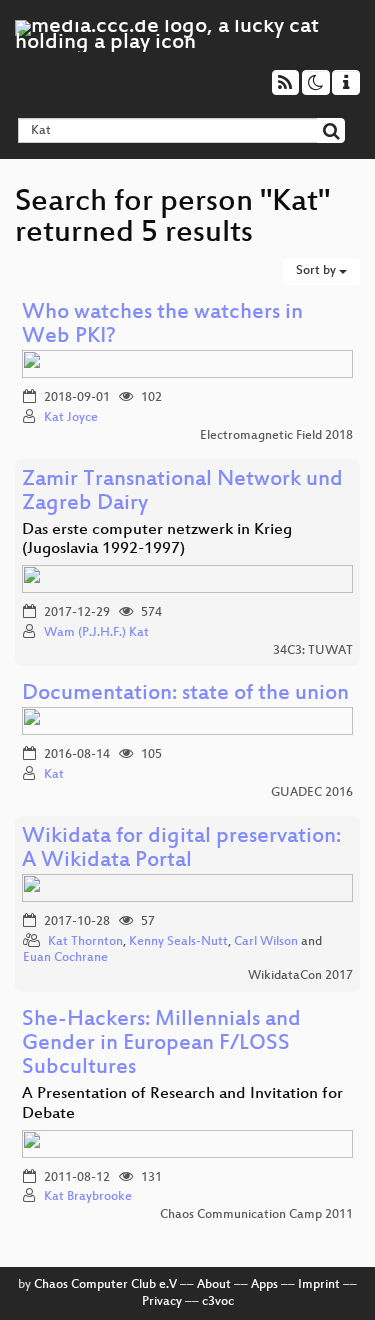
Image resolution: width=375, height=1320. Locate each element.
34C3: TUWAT (313, 651)
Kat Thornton (85, 942)
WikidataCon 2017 (300, 976)
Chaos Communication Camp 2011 (256, 1215)
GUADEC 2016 (312, 793)
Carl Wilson (266, 942)
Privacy (162, 1302)
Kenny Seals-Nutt (178, 942)
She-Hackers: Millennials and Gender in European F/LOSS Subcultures (161, 1044)
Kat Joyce (71, 418)
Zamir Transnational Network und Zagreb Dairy (182, 492)
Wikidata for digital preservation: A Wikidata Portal (181, 849)
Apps (264, 1285)
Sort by (317, 271)
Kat (54, 775)
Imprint (319, 1285)
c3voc (218, 1302)
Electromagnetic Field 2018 (276, 436)
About (214, 1285)
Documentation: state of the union (185, 694)
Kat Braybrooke (88, 1197)
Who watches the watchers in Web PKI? (162, 325)
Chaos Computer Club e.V (105, 1285)
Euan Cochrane (65, 958)
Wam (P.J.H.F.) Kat (96, 633)
